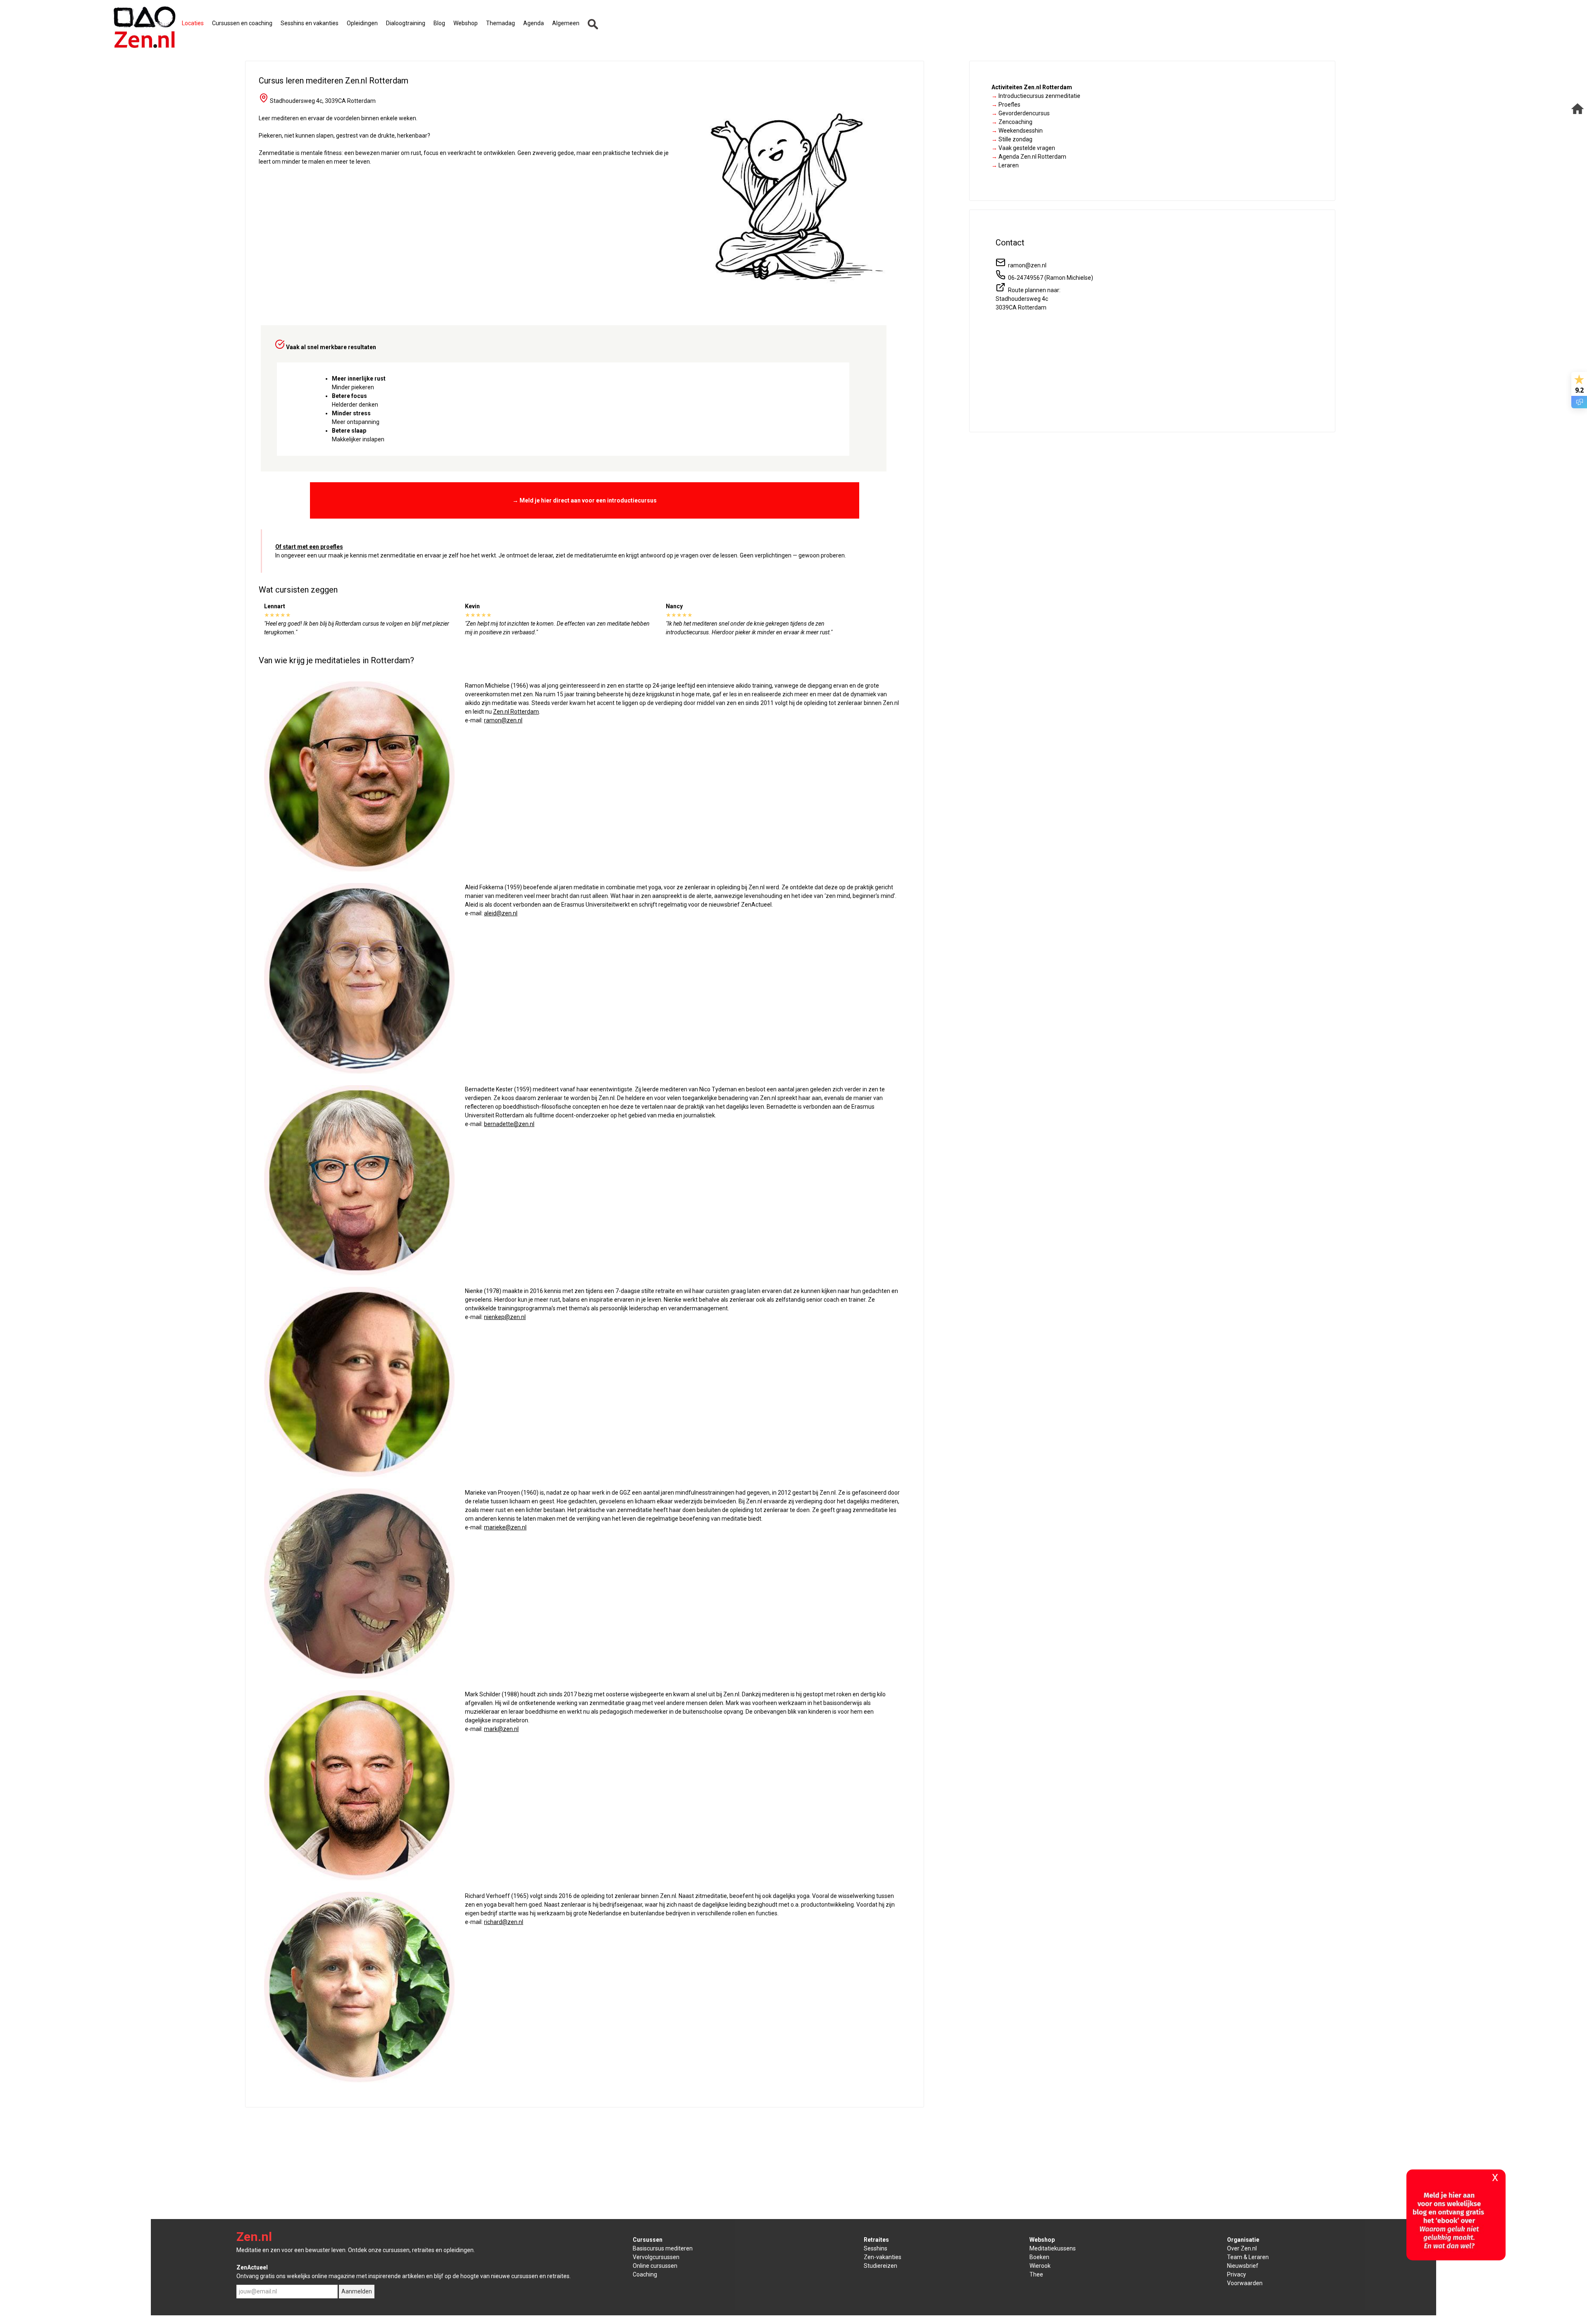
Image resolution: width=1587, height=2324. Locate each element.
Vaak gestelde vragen (1023, 148)
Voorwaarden (1245, 2283)
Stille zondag (1012, 139)
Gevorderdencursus (1021, 113)
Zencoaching (1012, 122)
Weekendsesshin (1017, 131)
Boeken (1039, 2257)
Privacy (1237, 2274)
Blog (439, 23)
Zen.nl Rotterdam (516, 712)
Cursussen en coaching (242, 23)
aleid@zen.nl (501, 913)
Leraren (1005, 165)
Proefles (1006, 105)
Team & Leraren (1248, 2257)
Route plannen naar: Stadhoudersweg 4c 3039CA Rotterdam (1028, 299)
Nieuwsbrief (1243, 2266)
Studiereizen (880, 2266)
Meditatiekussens (1053, 2248)
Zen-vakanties (883, 2257)
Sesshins (876, 2248)
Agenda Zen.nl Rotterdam (1029, 157)
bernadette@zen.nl (509, 1124)
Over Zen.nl (1242, 2248)
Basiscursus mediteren (663, 2248)
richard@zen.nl (504, 1922)
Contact (1010, 243)
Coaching (645, 2274)
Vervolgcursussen (656, 2257)
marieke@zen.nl (505, 1527)
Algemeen (566, 23)
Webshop (466, 23)
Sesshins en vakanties (310, 23)
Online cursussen (655, 2266)
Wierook (1040, 2266)
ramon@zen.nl (503, 720)
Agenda (534, 23)
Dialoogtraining (406, 23)
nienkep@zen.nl (505, 1317)
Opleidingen (362, 23)
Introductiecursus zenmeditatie (1036, 96)
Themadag (500, 23)
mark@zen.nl (501, 1729)
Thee (1036, 2274)
